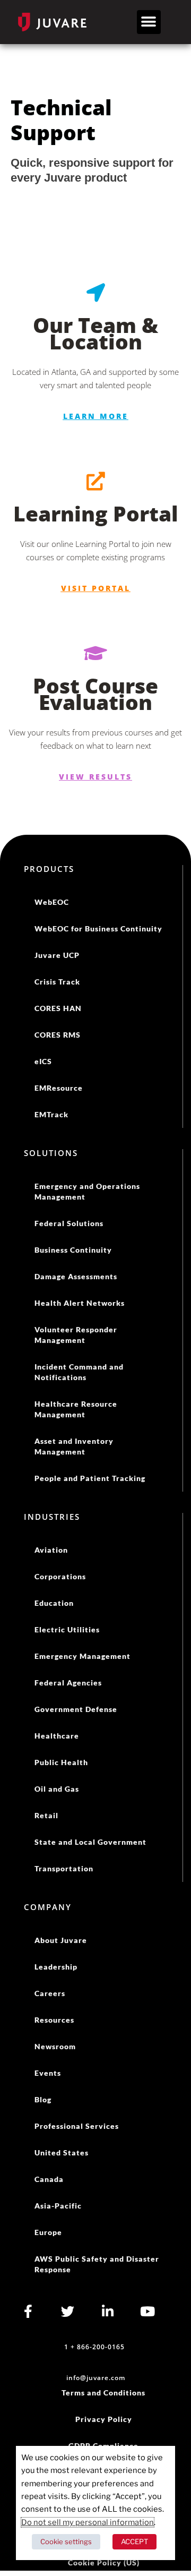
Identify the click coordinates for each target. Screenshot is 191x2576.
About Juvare (61, 1940)
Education (54, 1603)
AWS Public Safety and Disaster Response (97, 2264)
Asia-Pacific (58, 2206)
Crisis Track (57, 982)
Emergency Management (83, 1656)
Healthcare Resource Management (76, 1409)
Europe (48, 2232)
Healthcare (57, 1736)
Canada (49, 2179)
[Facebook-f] (28, 2311)
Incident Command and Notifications (79, 1372)
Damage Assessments (76, 1276)
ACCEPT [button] (134, 2541)
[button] (149, 22)
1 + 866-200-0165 (94, 2347)
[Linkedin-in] (107, 2311)
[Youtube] (147, 2311)
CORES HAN (58, 1008)
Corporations (60, 1576)
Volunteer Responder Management (76, 1335)
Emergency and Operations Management (87, 1191)
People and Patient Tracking (90, 1478)
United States (62, 2153)
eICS (43, 1061)
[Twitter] (68, 2311)
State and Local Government (90, 1842)
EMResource (59, 1088)
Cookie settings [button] (66, 2541)
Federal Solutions (69, 1223)
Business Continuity (73, 1250)
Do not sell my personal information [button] (88, 2522)
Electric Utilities (67, 1629)
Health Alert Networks (80, 1303)
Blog (43, 2099)
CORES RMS (58, 1035)
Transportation (64, 1868)
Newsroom (55, 2046)
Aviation (51, 1550)
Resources (54, 2020)
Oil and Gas (57, 1789)
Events (48, 2073)
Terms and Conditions (103, 2393)
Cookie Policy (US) (104, 2562)
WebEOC (52, 902)
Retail (46, 1815)
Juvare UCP (57, 955)
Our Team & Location (95, 333)
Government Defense (76, 1709)
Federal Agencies (68, 1683)
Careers (50, 1993)
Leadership (56, 1967)
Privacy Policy (104, 2419)
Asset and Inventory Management (74, 1446)
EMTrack (51, 1114)
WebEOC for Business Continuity (98, 928)
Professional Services (77, 2126)
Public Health (61, 1762)
